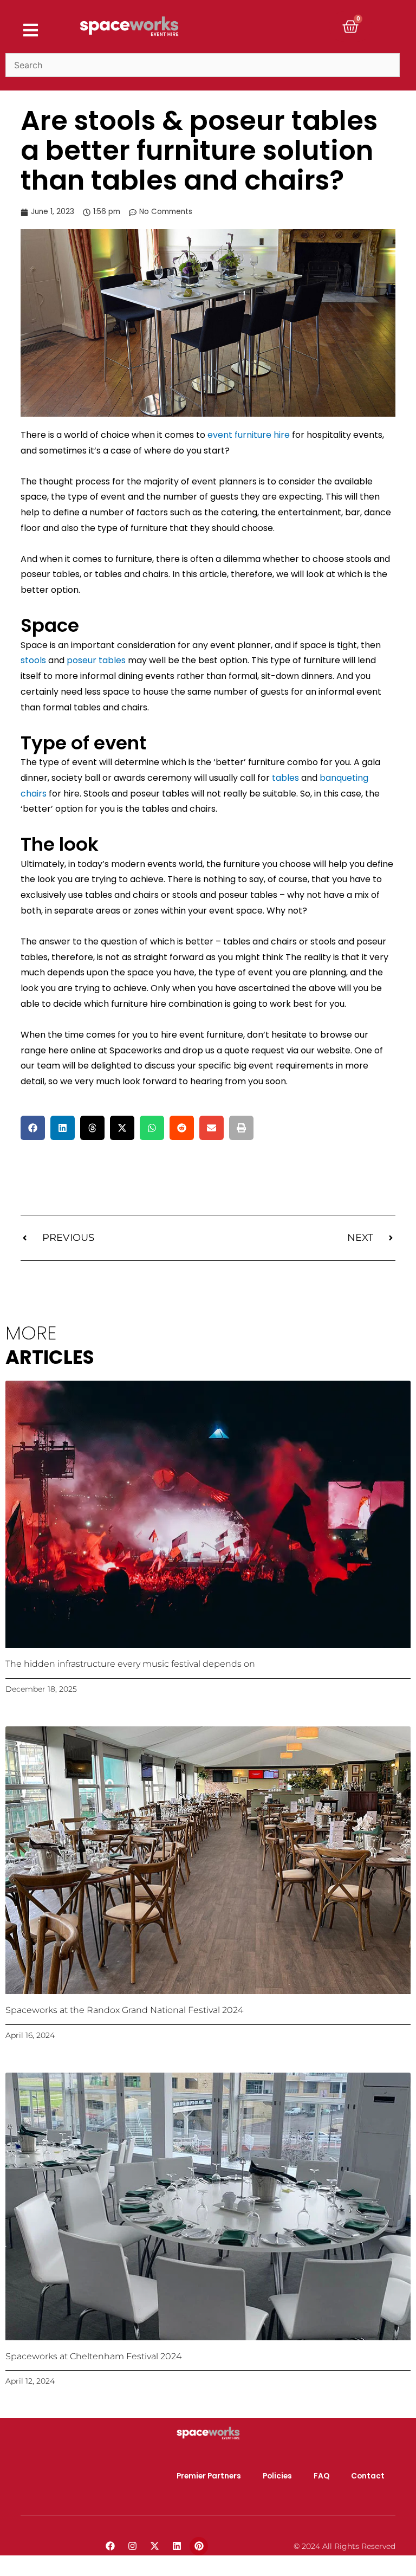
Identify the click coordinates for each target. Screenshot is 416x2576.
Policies (277, 2476)
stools (33, 660)
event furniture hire (249, 435)
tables (285, 778)
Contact (368, 2476)
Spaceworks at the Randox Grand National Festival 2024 (124, 2010)
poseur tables (96, 660)
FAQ (321, 2476)
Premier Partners (209, 2476)
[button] (33, 1128)
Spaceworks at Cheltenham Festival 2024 (93, 2356)
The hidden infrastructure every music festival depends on (130, 1664)
